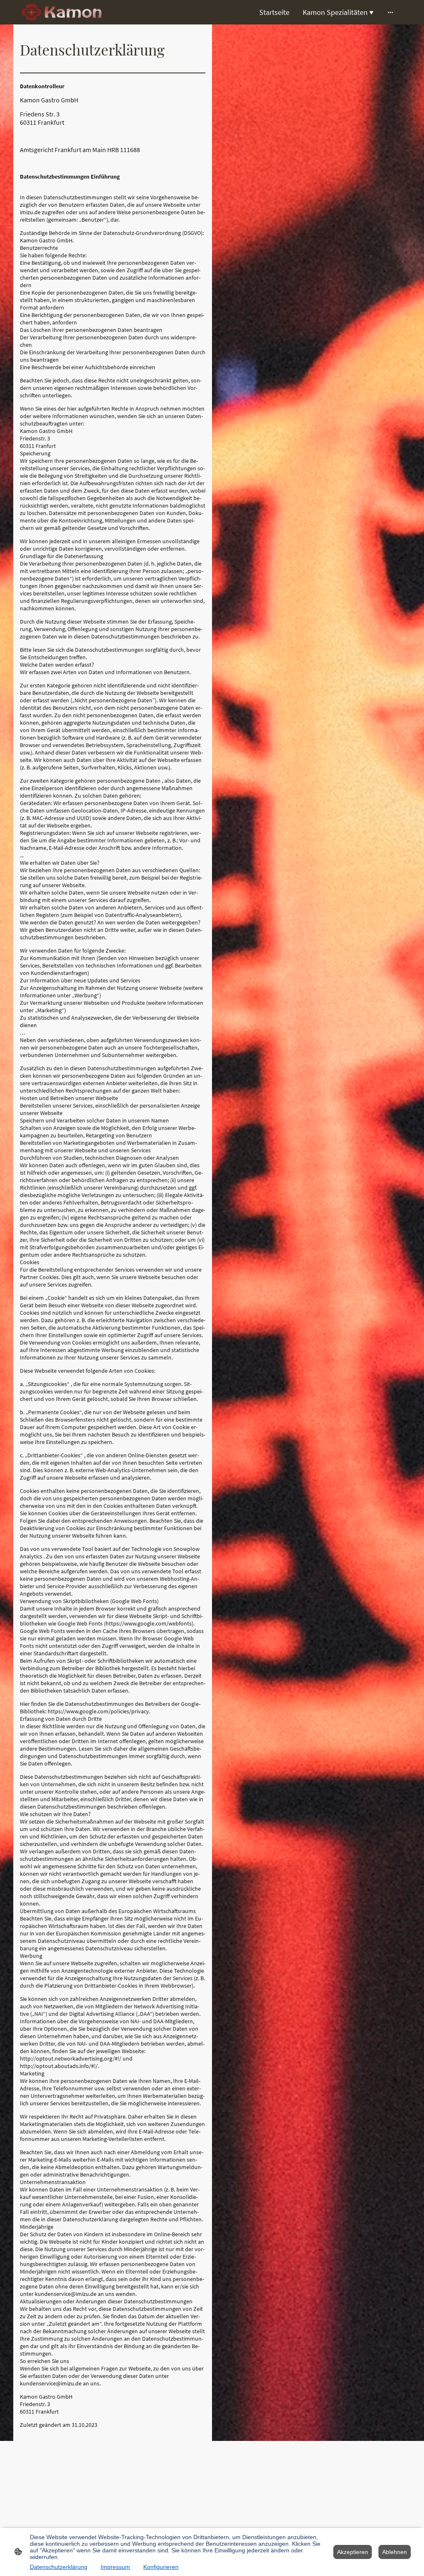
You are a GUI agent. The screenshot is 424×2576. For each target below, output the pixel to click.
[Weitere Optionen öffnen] (390, 12)
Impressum (115, 2567)
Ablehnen (395, 2552)
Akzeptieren (353, 2552)
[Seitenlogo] (62, 12)
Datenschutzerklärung (59, 2567)
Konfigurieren (161, 2567)
